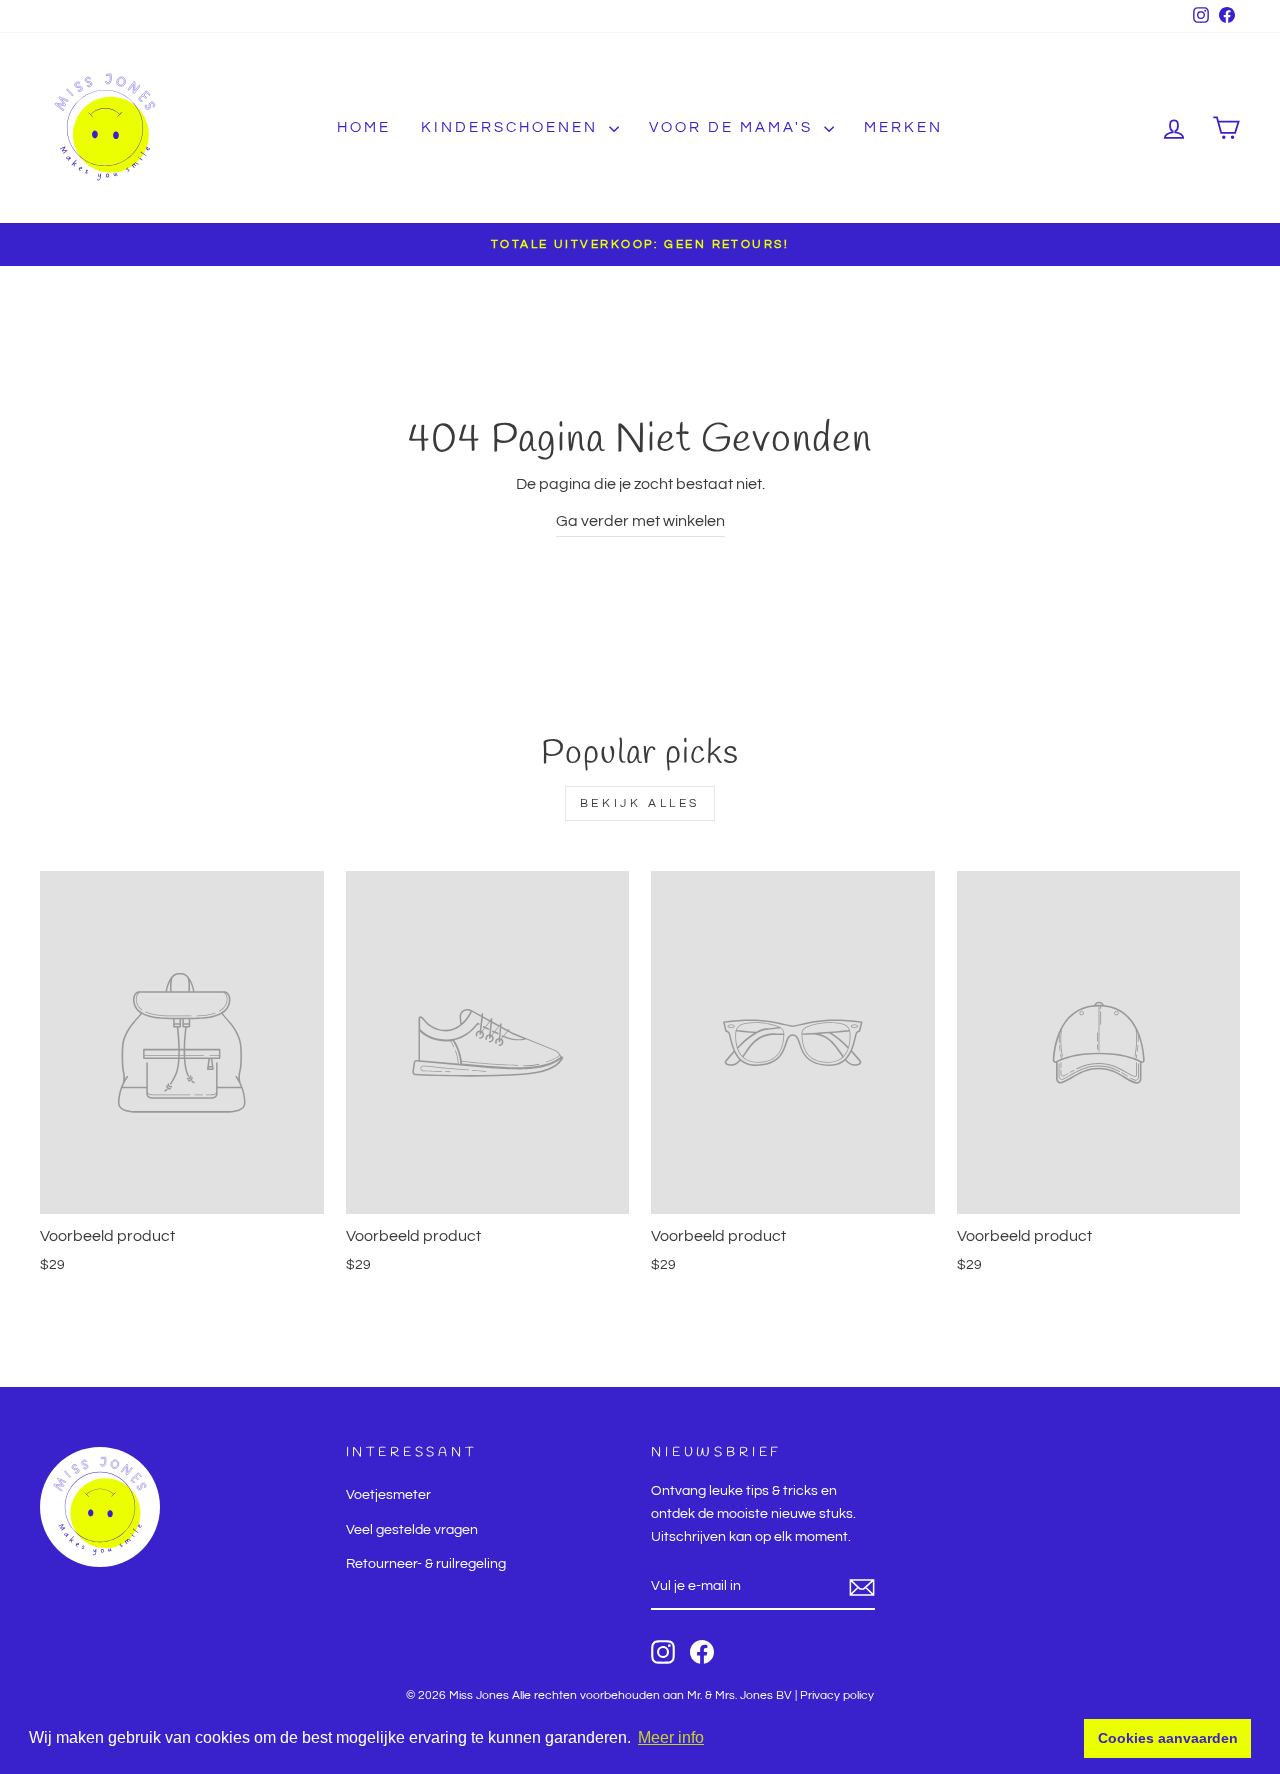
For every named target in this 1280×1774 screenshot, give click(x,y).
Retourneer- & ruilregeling (426, 1564)
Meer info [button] (671, 1737)
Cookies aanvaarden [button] (1168, 1738)
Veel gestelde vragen (412, 1530)
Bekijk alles (640, 803)
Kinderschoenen (512, 127)
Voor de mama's (734, 127)
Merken (903, 127)
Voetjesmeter (388, 1495)
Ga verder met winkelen (640, 521)
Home (364, 127)
